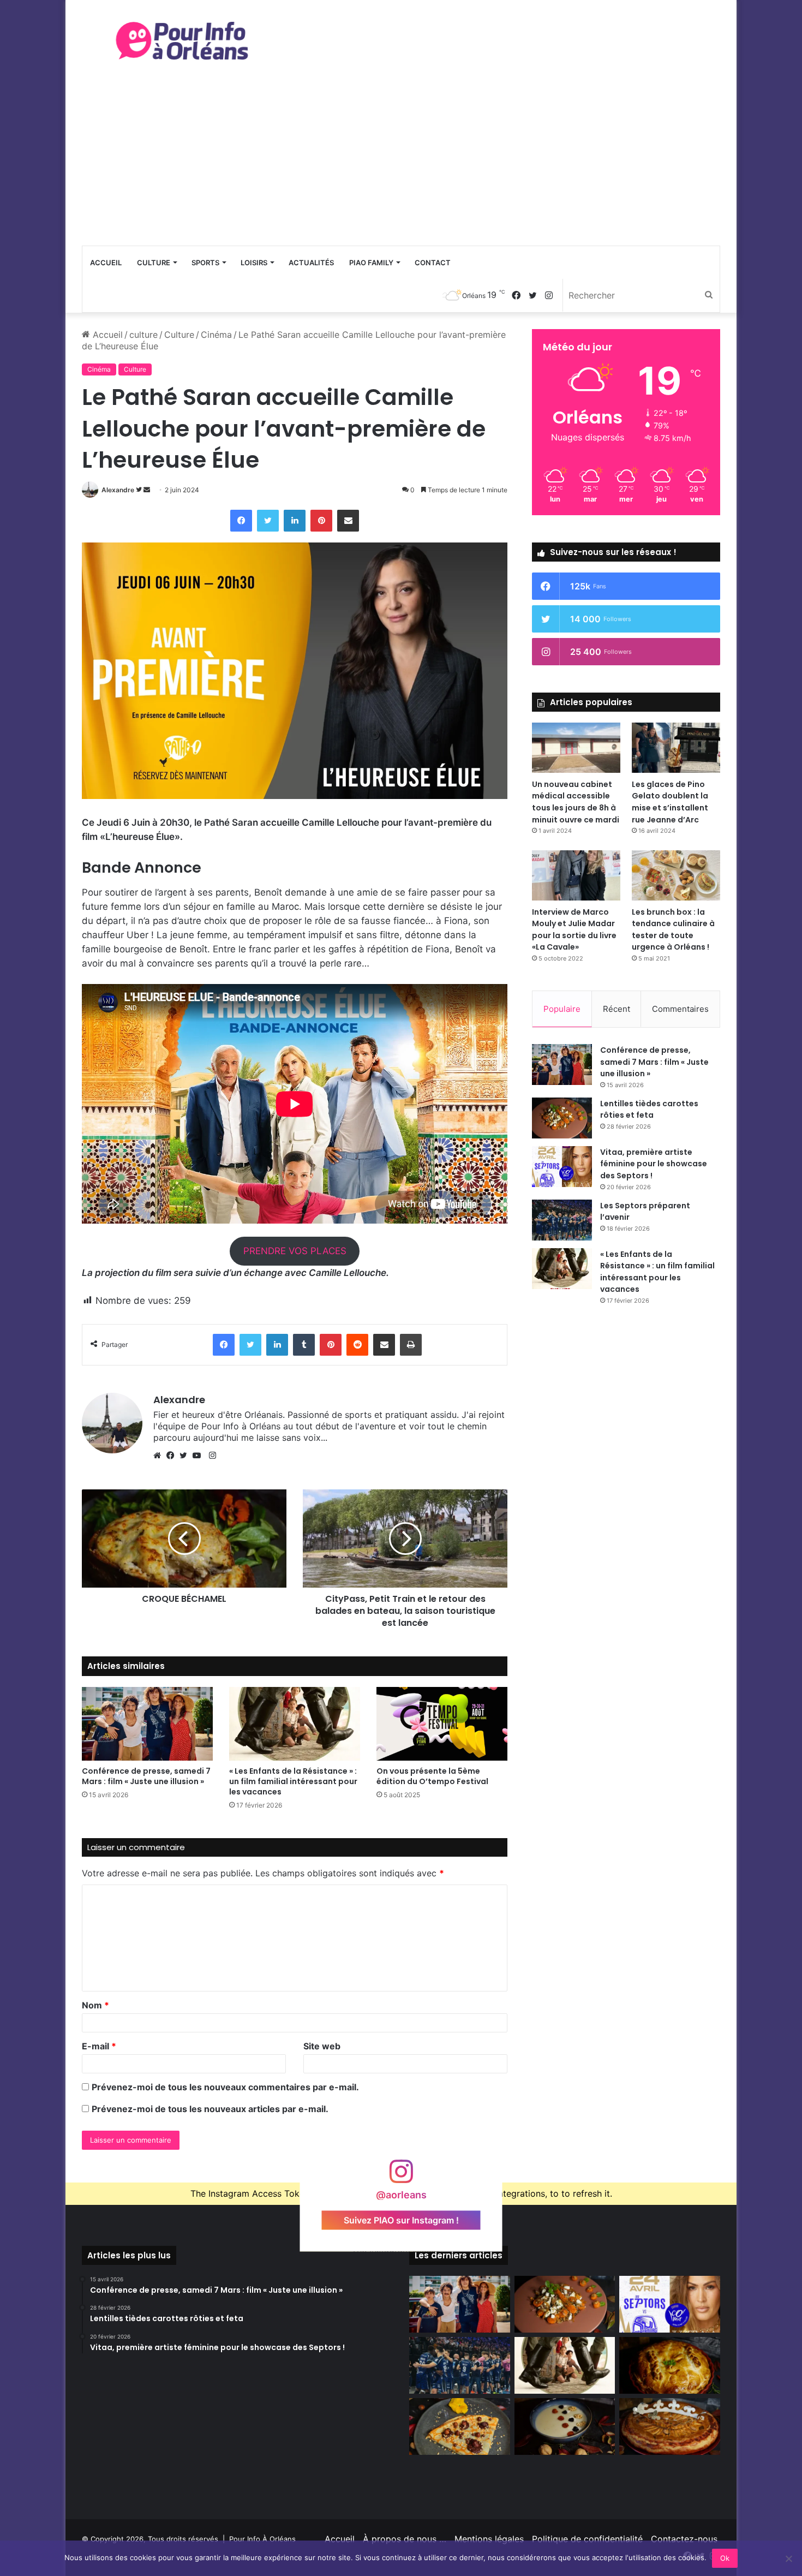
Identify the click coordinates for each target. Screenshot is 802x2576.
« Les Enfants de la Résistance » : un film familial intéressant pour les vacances (293, 1781)
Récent (617, 1009)
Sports (205, 263)
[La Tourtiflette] (670, 2365)
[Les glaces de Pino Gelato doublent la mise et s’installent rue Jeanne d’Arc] (676, 747)
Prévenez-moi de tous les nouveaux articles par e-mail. (210, 2109)
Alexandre (118, 490)
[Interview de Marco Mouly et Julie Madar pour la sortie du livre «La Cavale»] (576, 875)
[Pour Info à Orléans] (183, 41)
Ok (725, 2558)
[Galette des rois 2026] (670, 2426)
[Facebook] (173, 1456)
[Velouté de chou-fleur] (565, 2426)
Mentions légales (489, 2539)
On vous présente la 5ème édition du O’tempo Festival (432, 1776)
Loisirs (254, 263)
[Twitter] (186, 1456)
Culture (154, 263)
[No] (788, 2559)
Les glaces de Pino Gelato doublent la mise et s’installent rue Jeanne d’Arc (670, 802)
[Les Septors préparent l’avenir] (562, 1220)
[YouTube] (199, 1456)
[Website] (160, 1456)
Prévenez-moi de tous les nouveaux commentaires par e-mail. (225, 2087)
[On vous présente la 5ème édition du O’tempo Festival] (442, 1724)
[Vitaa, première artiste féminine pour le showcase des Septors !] (562, 1167)
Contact (433, 263)
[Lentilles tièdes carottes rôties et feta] (562, 1118)
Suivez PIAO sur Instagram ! (401, 2220)
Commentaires (680, 1009)
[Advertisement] (401, 164)
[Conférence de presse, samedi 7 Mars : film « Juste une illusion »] (147, 1724)
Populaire (562, 1009)
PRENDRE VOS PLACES (295, 1251)
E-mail (99, 2046)
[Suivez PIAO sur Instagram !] (401, 2177)
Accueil (106, 263)
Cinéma (216, 335)
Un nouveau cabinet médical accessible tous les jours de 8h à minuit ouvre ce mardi (576, 802)
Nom (95, 2005)
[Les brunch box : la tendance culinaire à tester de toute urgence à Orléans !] (676, 875)
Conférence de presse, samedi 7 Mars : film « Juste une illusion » (146, 1776)
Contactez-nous (684, 2539)
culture (143, 335)
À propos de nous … (405, 2539)
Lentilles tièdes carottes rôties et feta (649, 1110)
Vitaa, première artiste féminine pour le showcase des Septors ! (654, 1164)
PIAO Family (371, 263)
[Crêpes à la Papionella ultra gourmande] (460, 2426)
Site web (322, 2046)
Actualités (311, 263)
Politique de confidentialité (587, 2539)
